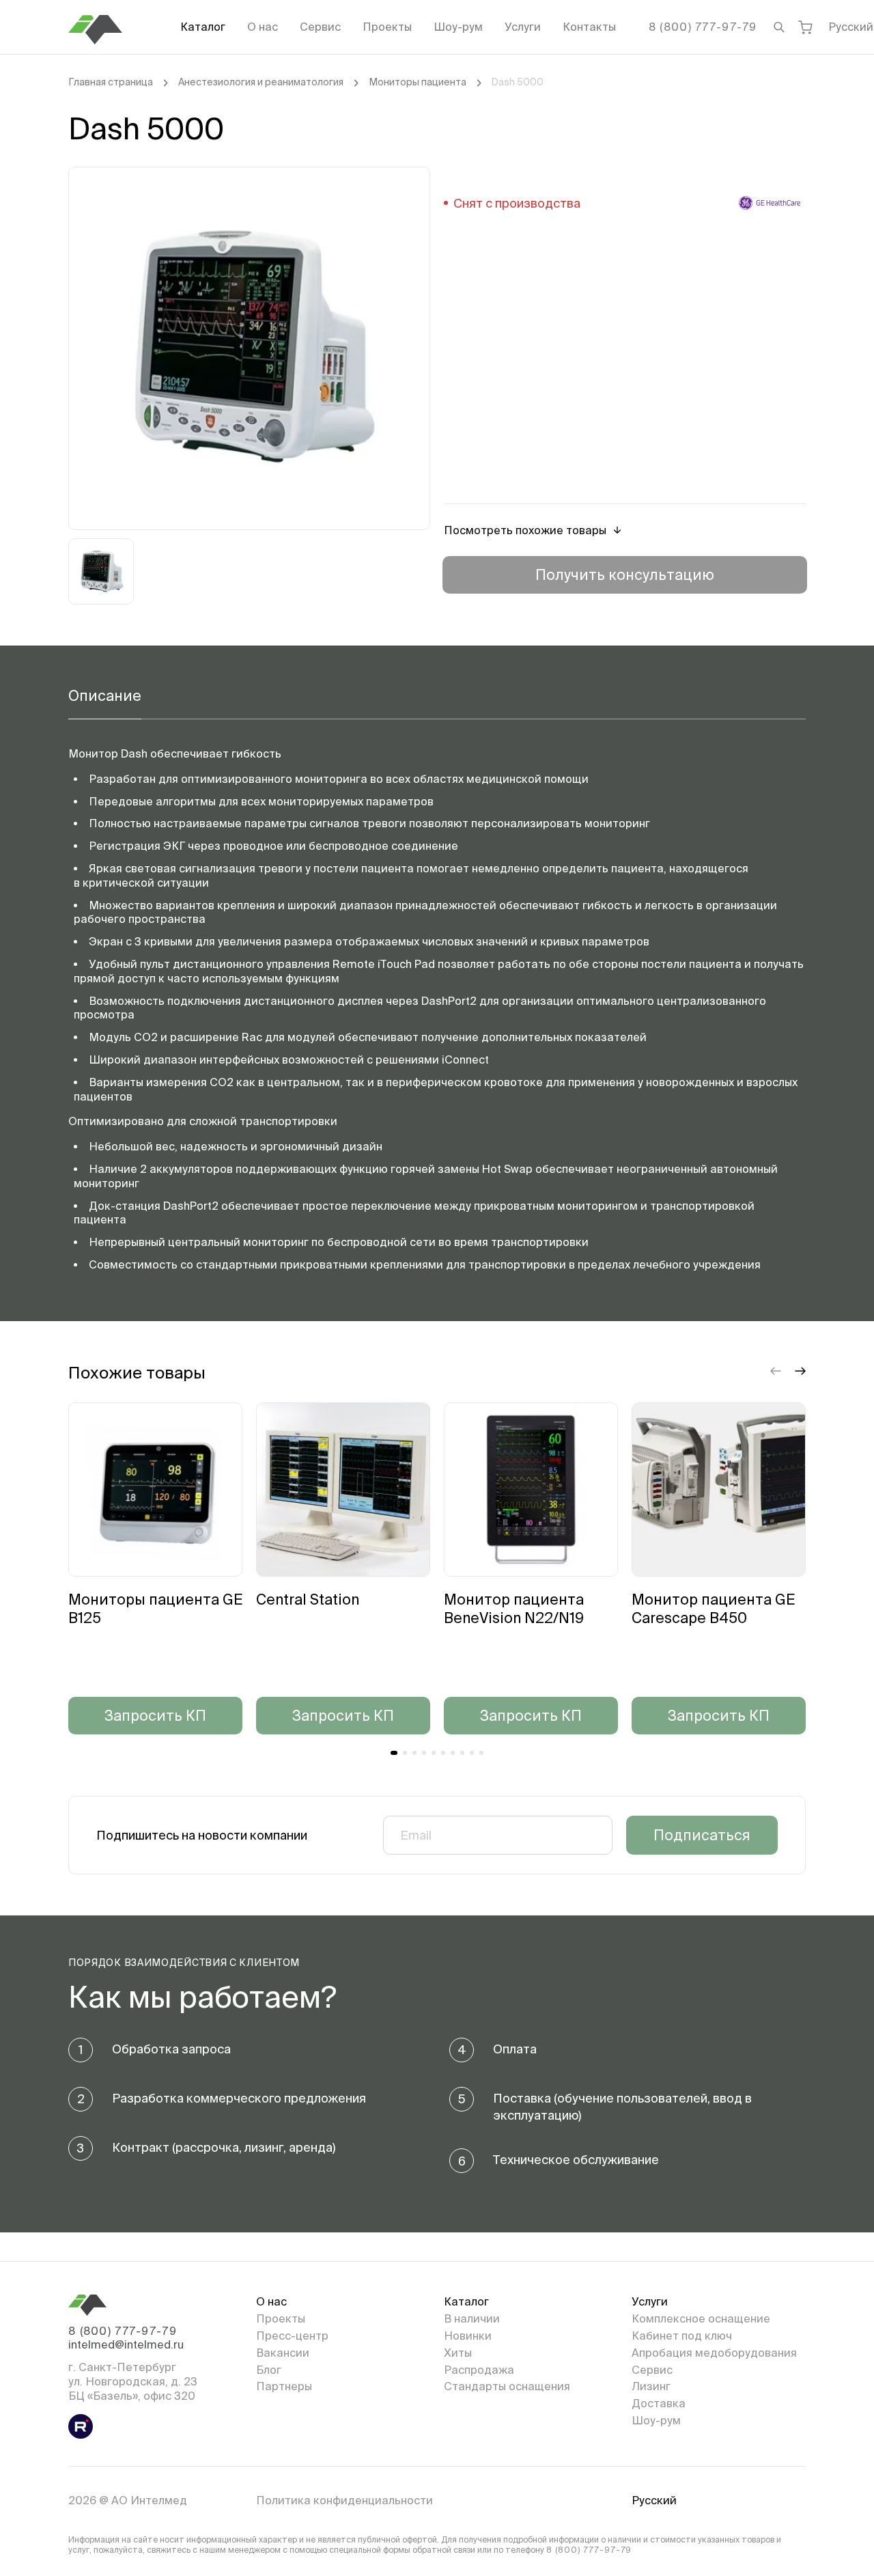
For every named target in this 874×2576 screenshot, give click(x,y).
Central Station (308, 1599)
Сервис (320, 27)
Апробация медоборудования (714, 2353)
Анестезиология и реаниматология (261, 82)
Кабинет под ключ (682, 2336)
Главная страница (111, 82)
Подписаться (702, 1835)
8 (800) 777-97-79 (703, 27)
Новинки (468, 2336)
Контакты (589, 27)
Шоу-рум (458, 27)
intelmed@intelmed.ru (126, 2344)
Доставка (659, 2403)
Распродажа (479, 2370)
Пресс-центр (292, 2336)
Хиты (458, 2353)
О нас (263, 27)
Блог (269, 2370)
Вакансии (283, 2353)
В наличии (472, 2318)
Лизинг (651, 2386)
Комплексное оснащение (701, 2318)
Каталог (203, 27)
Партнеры (284, 2386)
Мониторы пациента (418, 82)
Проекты (387, 27)
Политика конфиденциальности (344, 2500)
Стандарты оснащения (507, 2386)
